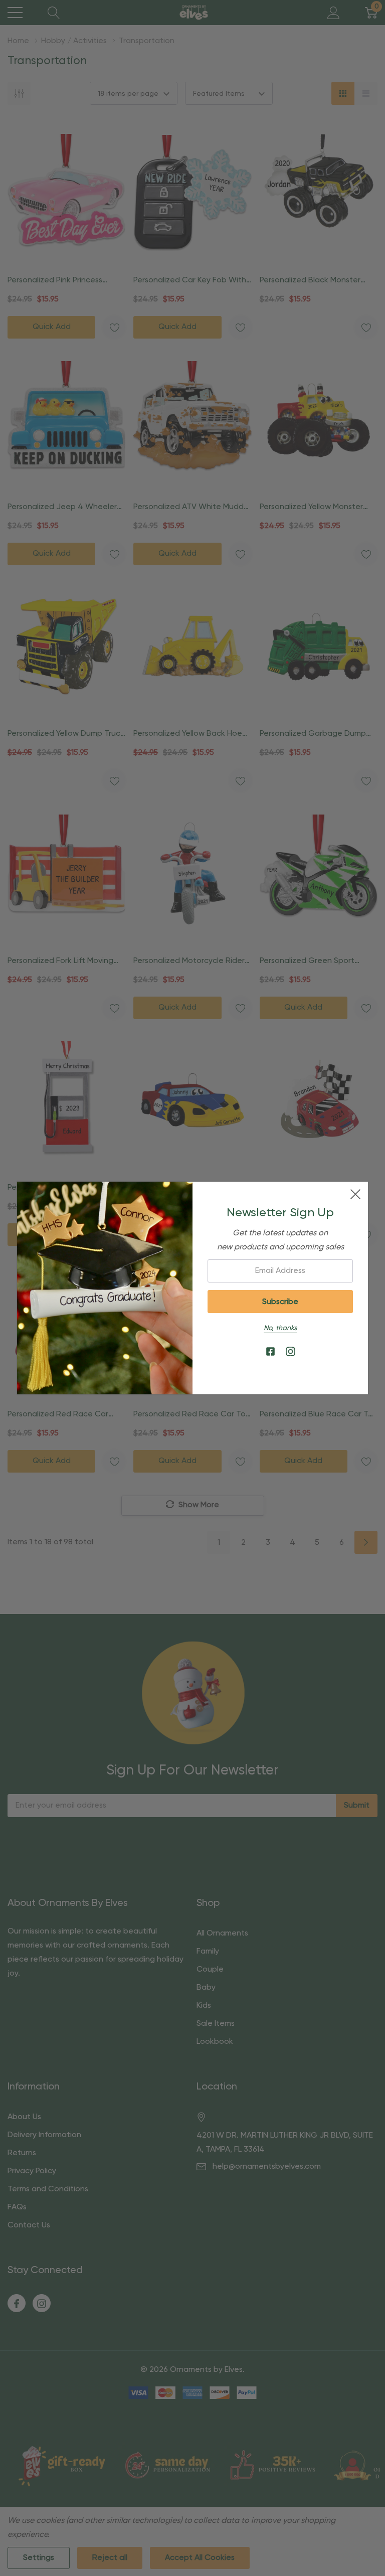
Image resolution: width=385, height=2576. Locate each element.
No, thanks (280, 1328)
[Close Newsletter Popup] (355, 1194)
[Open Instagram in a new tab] (291, 1352)
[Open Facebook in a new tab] (270, 1352)
